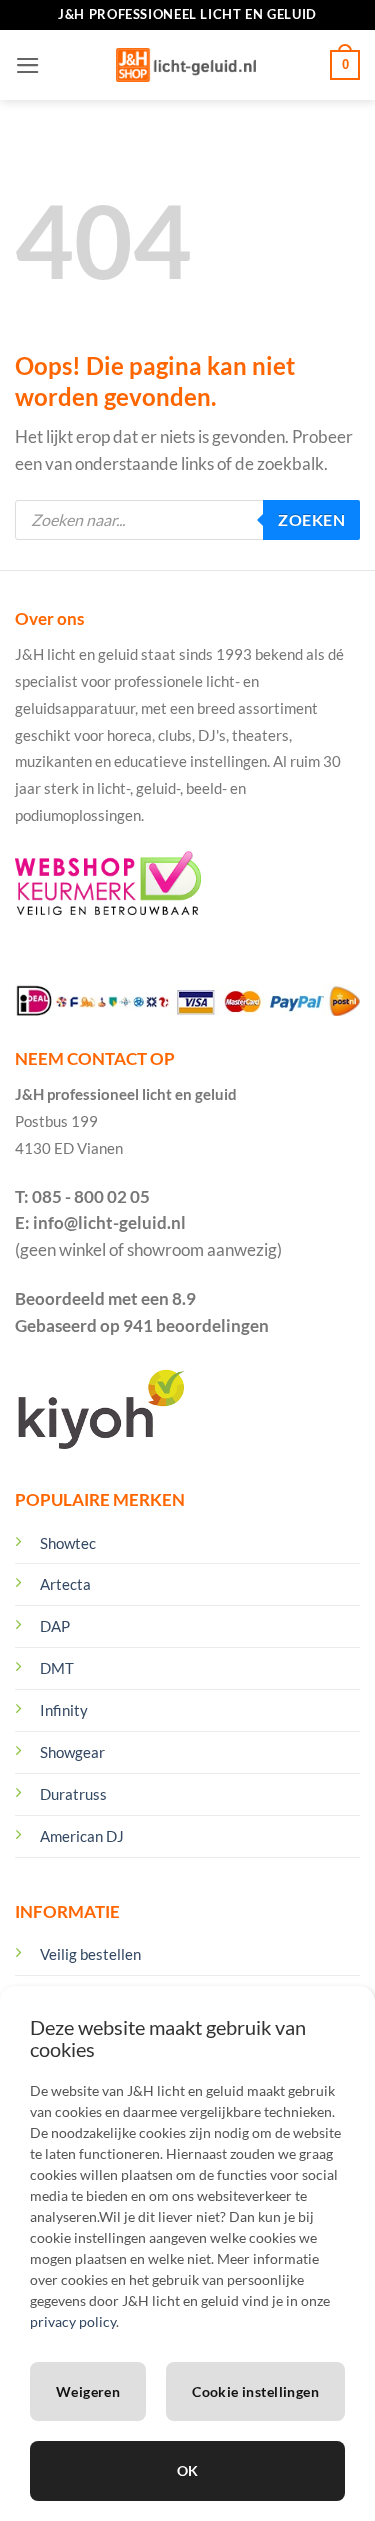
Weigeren (88, 2391)
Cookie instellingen (255, 2391)
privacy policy (73, 2321)
